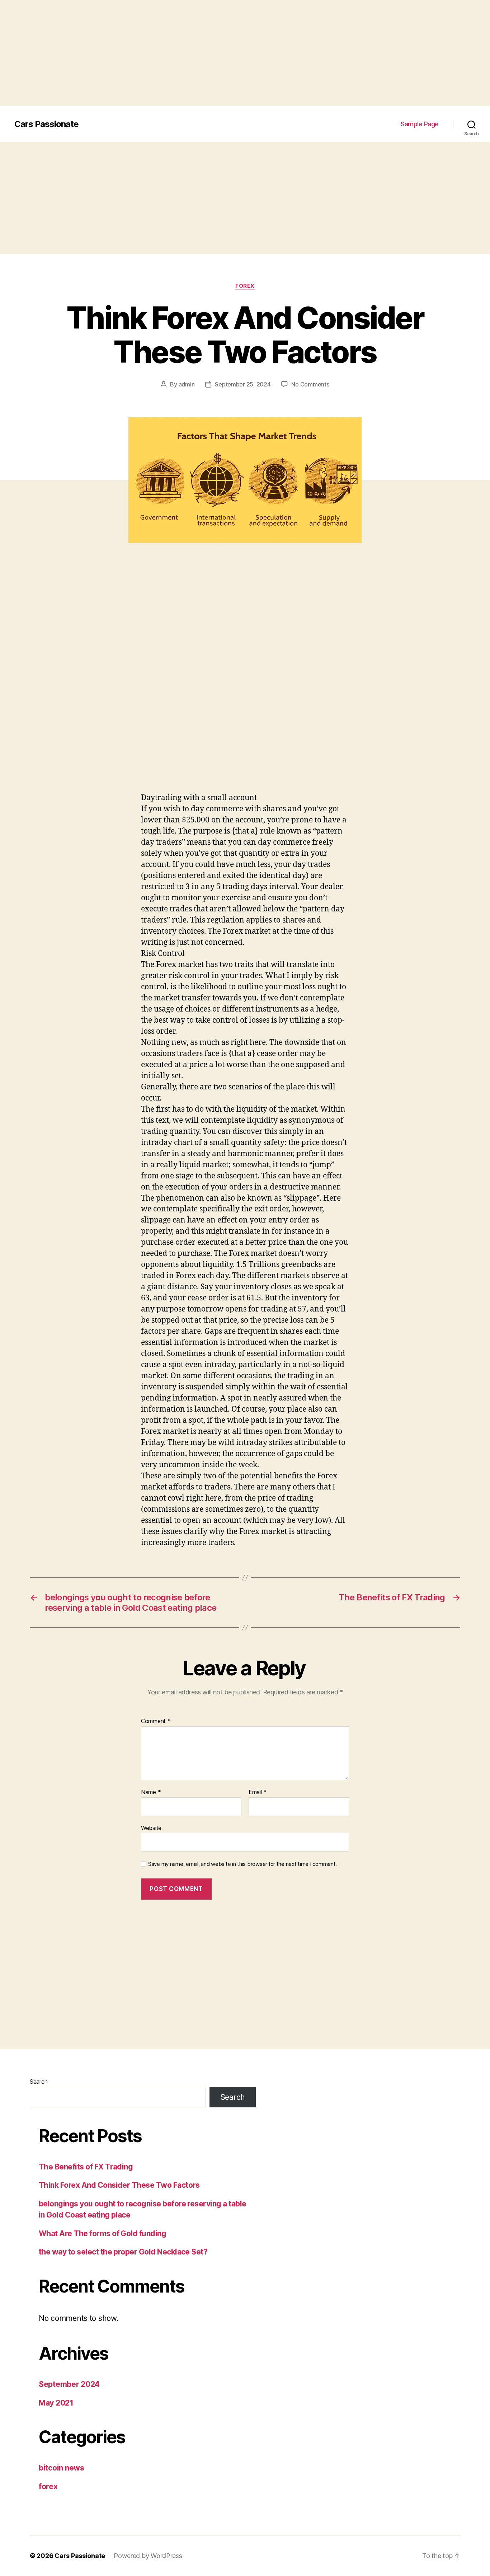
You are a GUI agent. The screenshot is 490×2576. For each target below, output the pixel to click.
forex (245, 286)
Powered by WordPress (148, 2556)
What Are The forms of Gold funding (102, 2234)
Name (151, 1792)
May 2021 (56, 2403)
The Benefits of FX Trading (86, 2167)
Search (39, 2082)
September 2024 (69, 2384)
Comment (156, 1721)
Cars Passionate (46, 124)
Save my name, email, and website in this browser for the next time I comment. (242, 1864)
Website (151, 1828)
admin (187, 384)
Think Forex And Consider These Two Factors (119, 2185)
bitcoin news (62, 2468)
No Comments (310, 384)
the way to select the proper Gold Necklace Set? (123, 2252)
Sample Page (420, 124)
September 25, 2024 (243, 384)
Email (258, 1792)
